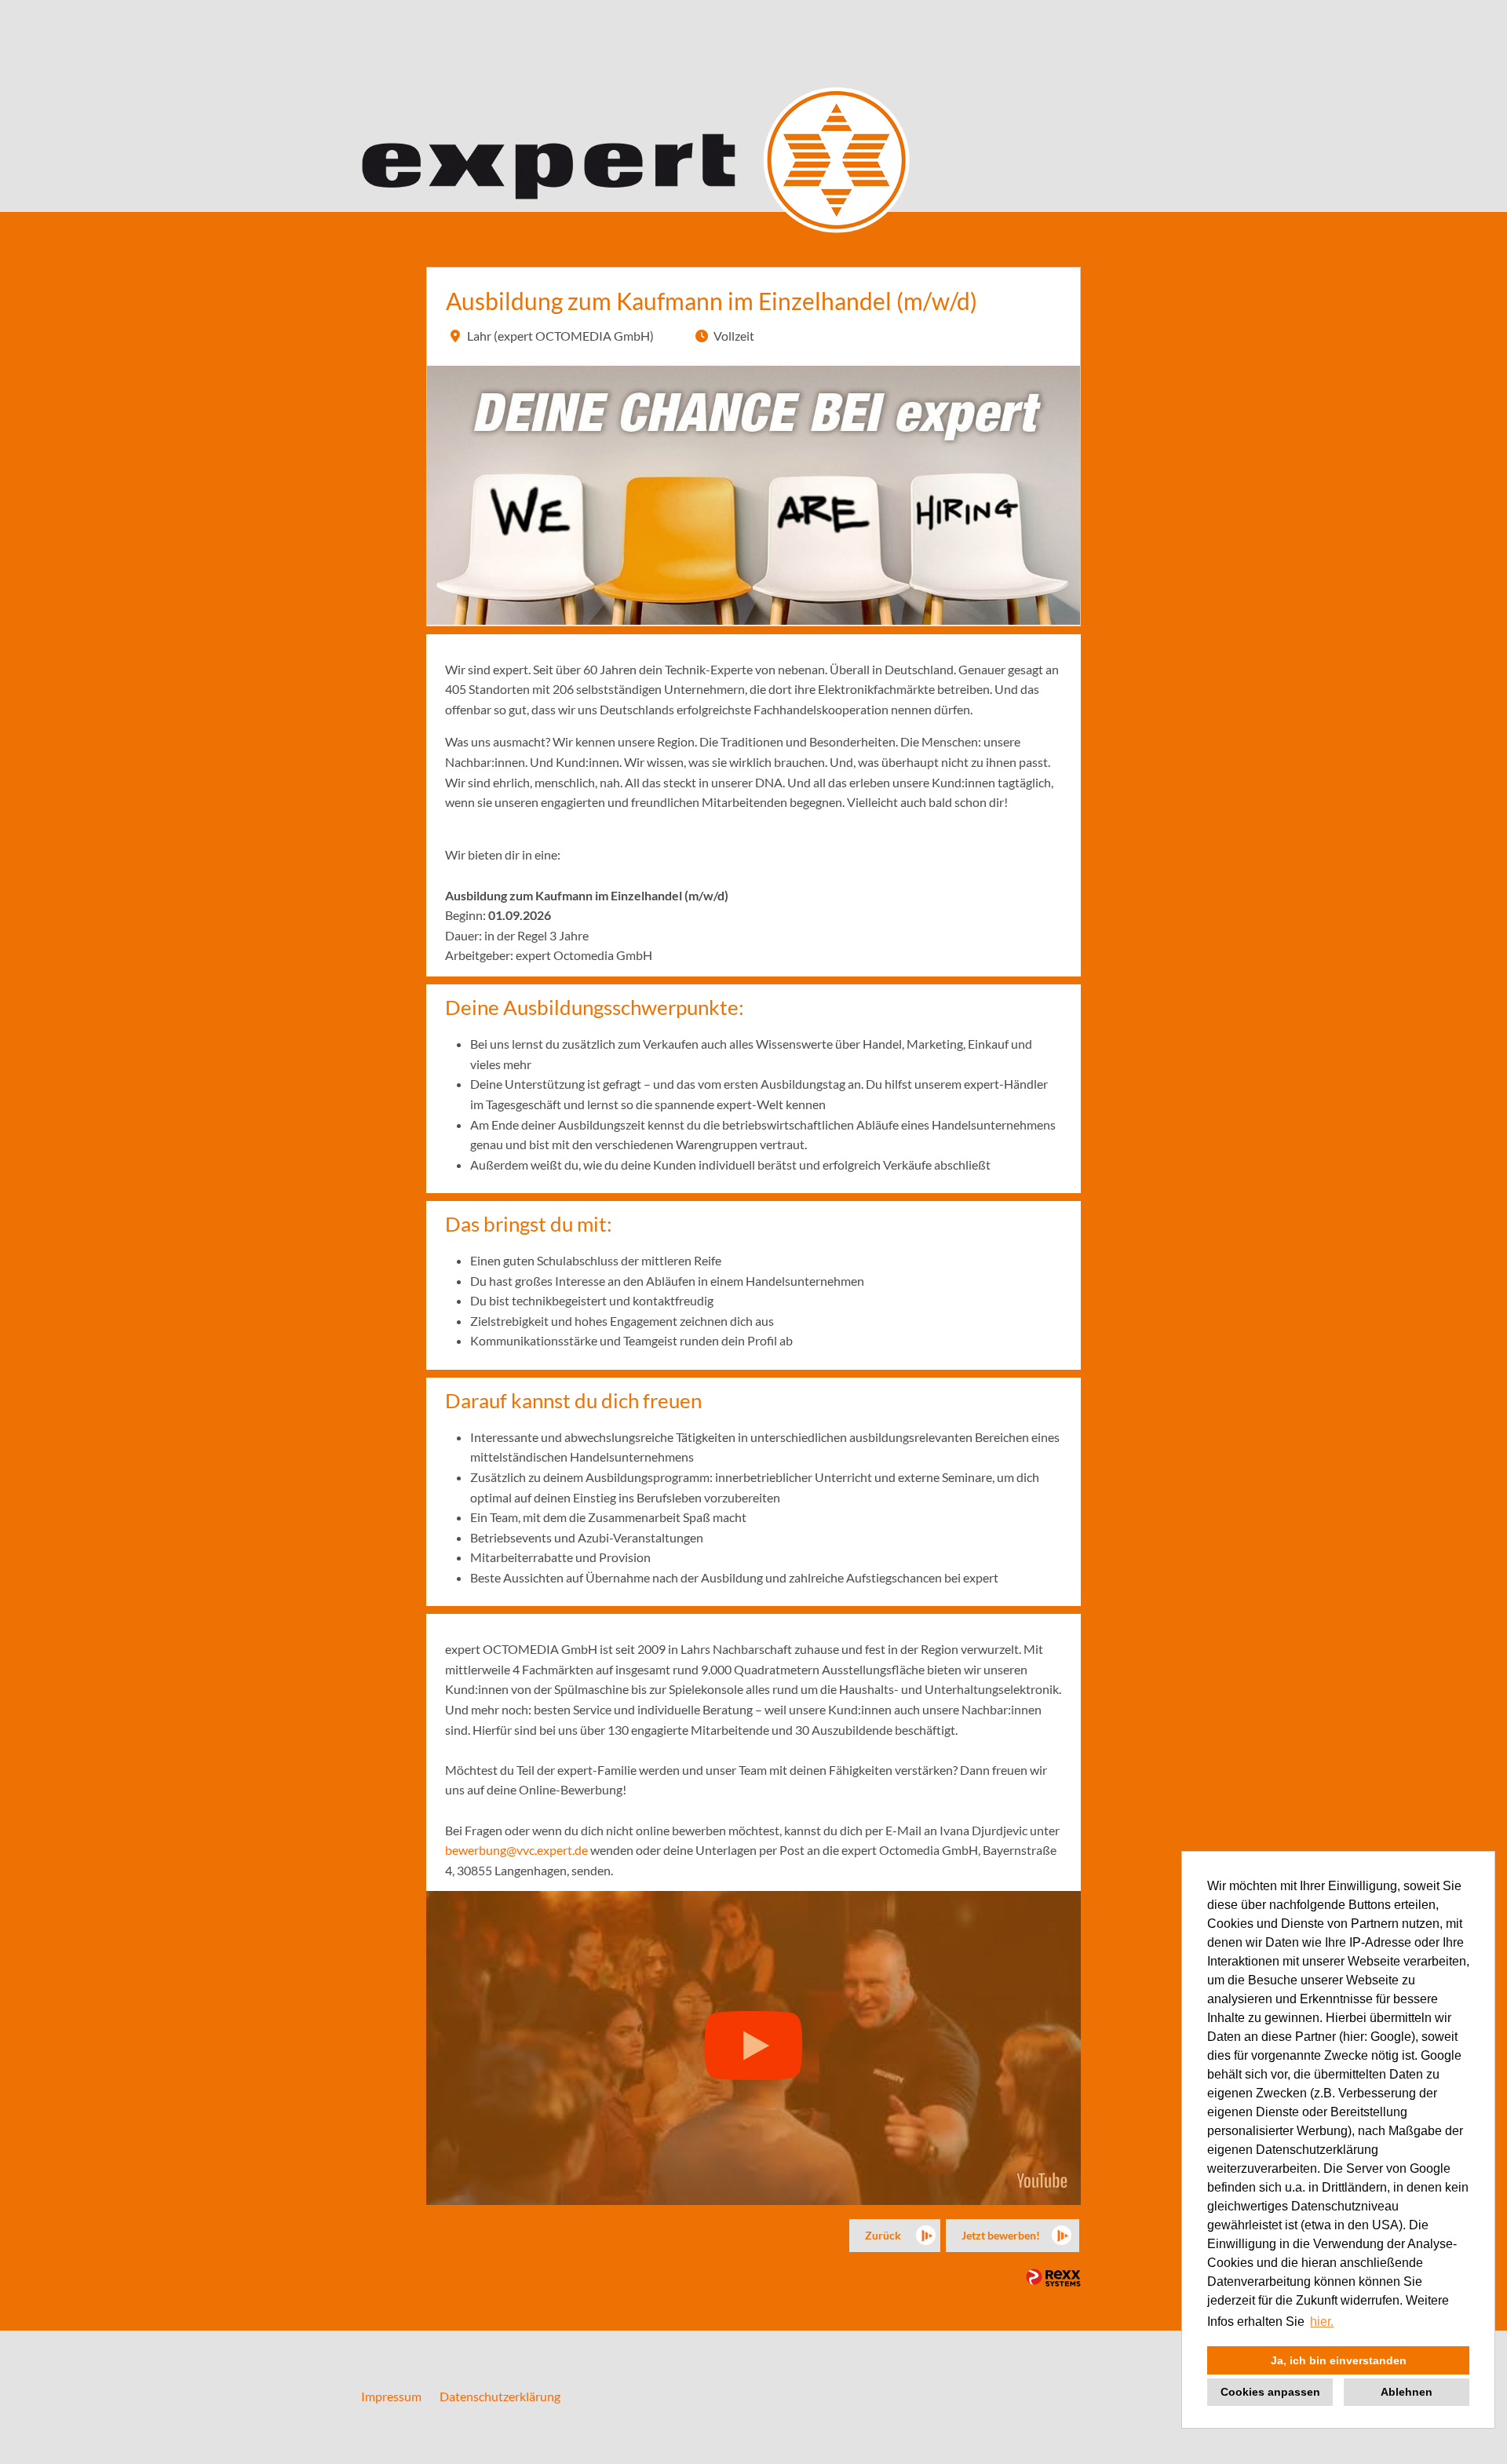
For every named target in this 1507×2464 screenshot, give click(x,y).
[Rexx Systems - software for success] (1053, 2278)
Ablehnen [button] (1407, 2392)
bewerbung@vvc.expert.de (516, 1850)
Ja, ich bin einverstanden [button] (1339, 2360)
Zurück (883, 2235)
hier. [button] (1322, 2322)
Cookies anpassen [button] (1270, 2392)
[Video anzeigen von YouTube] (753, 2048)
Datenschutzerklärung (500, 2396)
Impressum (391, 2396)
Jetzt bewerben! (1001, 2235)
